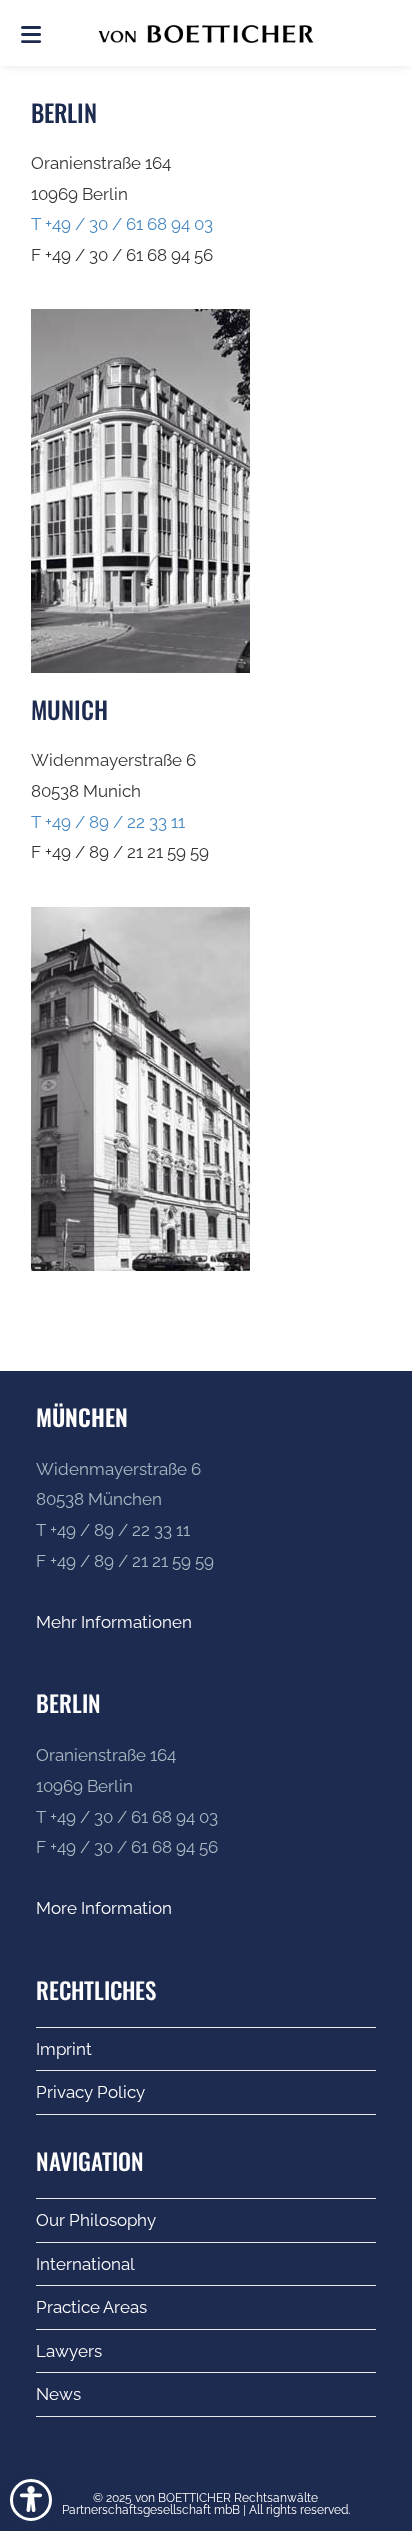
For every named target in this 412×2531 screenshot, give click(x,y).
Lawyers (69, 2351)
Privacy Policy (90, 2092)
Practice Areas (91, 2307)
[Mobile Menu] (31, 33)
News (58, 2394)
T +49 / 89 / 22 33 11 (108, 822)
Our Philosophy (96, 2220)
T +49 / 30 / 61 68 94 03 (122, 224)
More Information (104, 1908)
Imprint (64, 2049)
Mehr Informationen (114, 1622)
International (85, 2264)
